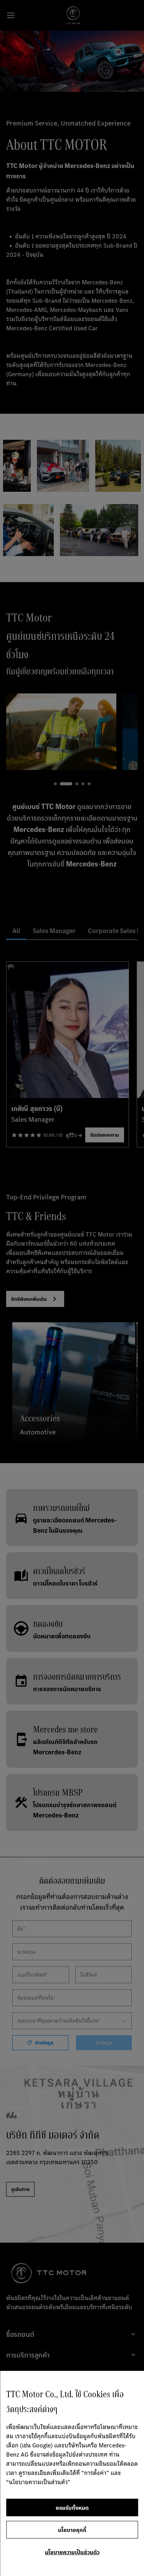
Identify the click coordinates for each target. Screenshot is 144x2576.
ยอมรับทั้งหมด (72, 2507)
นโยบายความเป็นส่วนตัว (72, 2552)
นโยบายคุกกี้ (72, 2530)
